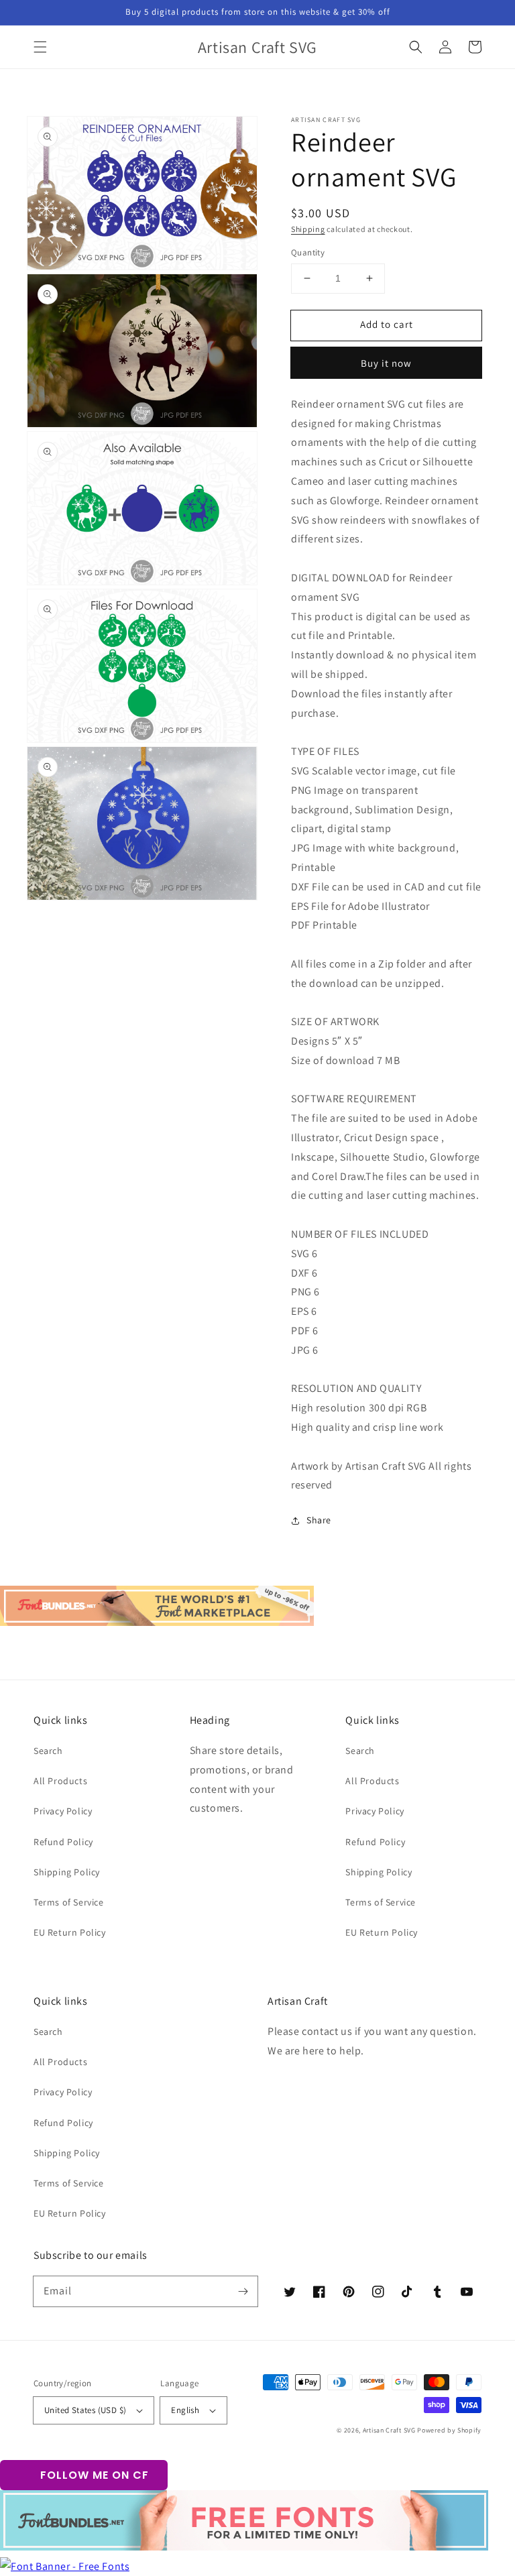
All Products (60, 1781)
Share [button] (319, 1520)
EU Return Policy (70, 1932)
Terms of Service (69, 1902)
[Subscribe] (243, 2291)
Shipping (308, 229)
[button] (40, 47)
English (185, 2410)
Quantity (308, 252)
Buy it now (386, 363)
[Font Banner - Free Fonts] (65, 2566)
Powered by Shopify (449, 2430)
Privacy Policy (63, 1811)
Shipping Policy (67, 1872)
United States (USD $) (85, 2410)
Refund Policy (63, 1842)
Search (48, 1751)
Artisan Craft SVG (389, 2430)
